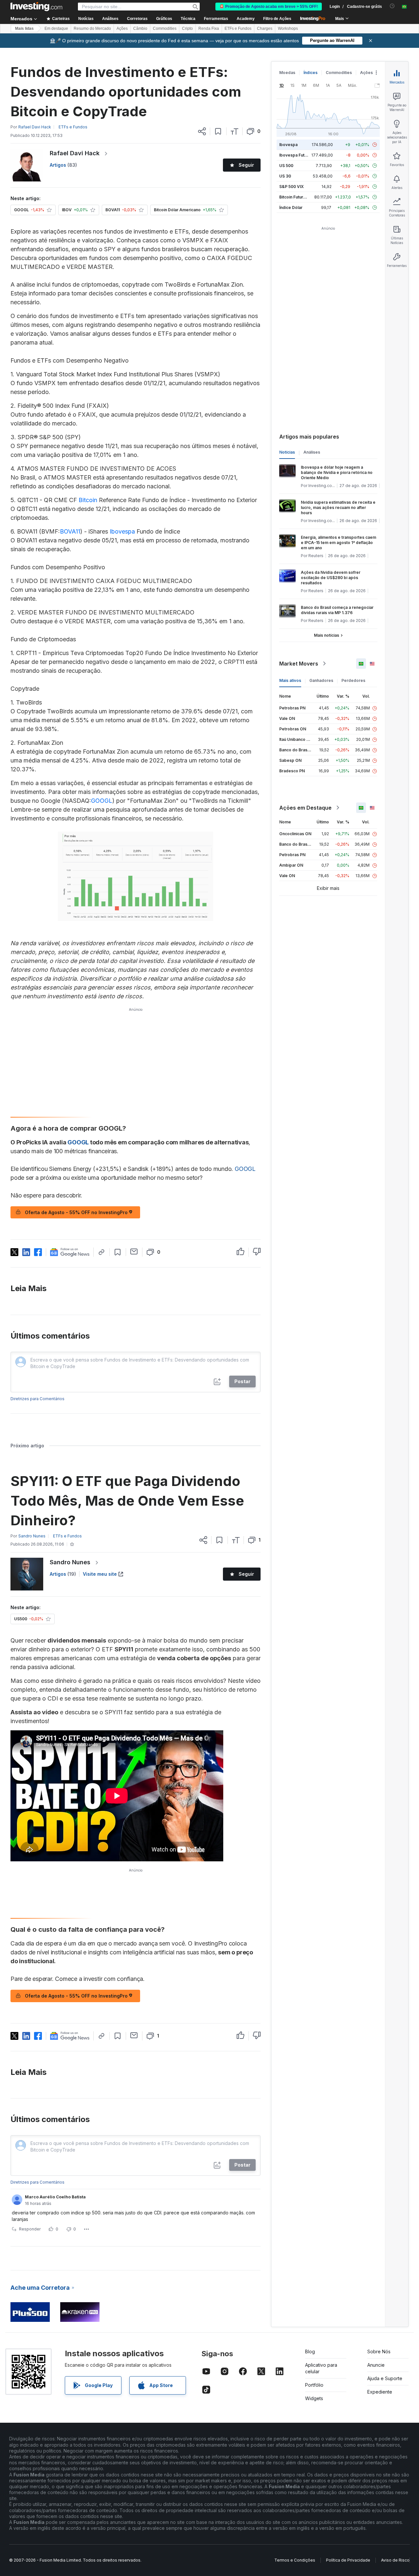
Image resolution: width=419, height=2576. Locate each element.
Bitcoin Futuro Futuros (300, 197)
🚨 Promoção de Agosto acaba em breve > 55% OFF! (269, 7)
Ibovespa (122, 531)
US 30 (285, 176)
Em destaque (56, 28)
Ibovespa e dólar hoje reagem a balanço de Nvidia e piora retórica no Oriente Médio (337, 472)
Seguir (246, 165)
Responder (30, 2229)
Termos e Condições (295, 2560)
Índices (310, 73)
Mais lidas (24, 28)
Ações (122, 28)
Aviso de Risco (395, 2560)
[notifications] (392, 6)
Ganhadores (321, 680)
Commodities (165, 28)
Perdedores (353, 680)
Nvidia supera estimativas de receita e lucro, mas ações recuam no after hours (338, 508)
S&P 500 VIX (291, 187)
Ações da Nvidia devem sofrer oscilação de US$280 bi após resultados (331, 578)
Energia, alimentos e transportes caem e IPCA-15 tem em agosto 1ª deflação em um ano (338, 543)
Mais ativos (290, 680)
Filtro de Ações (277, 19)
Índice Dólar (291, 207)
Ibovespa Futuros (296, 155)
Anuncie (376, 2365)
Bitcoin (88, 500)
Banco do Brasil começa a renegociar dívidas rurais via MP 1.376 (337, 610)
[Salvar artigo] (218, 131)
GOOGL (102, 801)
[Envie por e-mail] (134, 1251)
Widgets (314, 2398)
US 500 (286, 166)
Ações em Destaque (305, 808)
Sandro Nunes (70, 1562)
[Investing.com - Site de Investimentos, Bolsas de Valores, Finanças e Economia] (36, 7)
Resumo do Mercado (92, 28)
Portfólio (314, 2385)
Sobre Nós (379, 2351)
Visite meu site (100, 1574)
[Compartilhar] (202, 131)
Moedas (287, 73)
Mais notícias (327, 635)
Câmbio (140, 28)
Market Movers (299, 664)
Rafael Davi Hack (75, 153)
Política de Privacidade (348, 2560)
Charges (265, 28)
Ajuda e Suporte (385, 2378)
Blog (310, 2351)
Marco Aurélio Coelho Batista (55, 2197)
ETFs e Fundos (238, 28)
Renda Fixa (209, 28)
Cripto (187, 28)
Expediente (380, 2392)
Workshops (288, 28)
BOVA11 (70, 531)
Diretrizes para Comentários (37, 1399)
